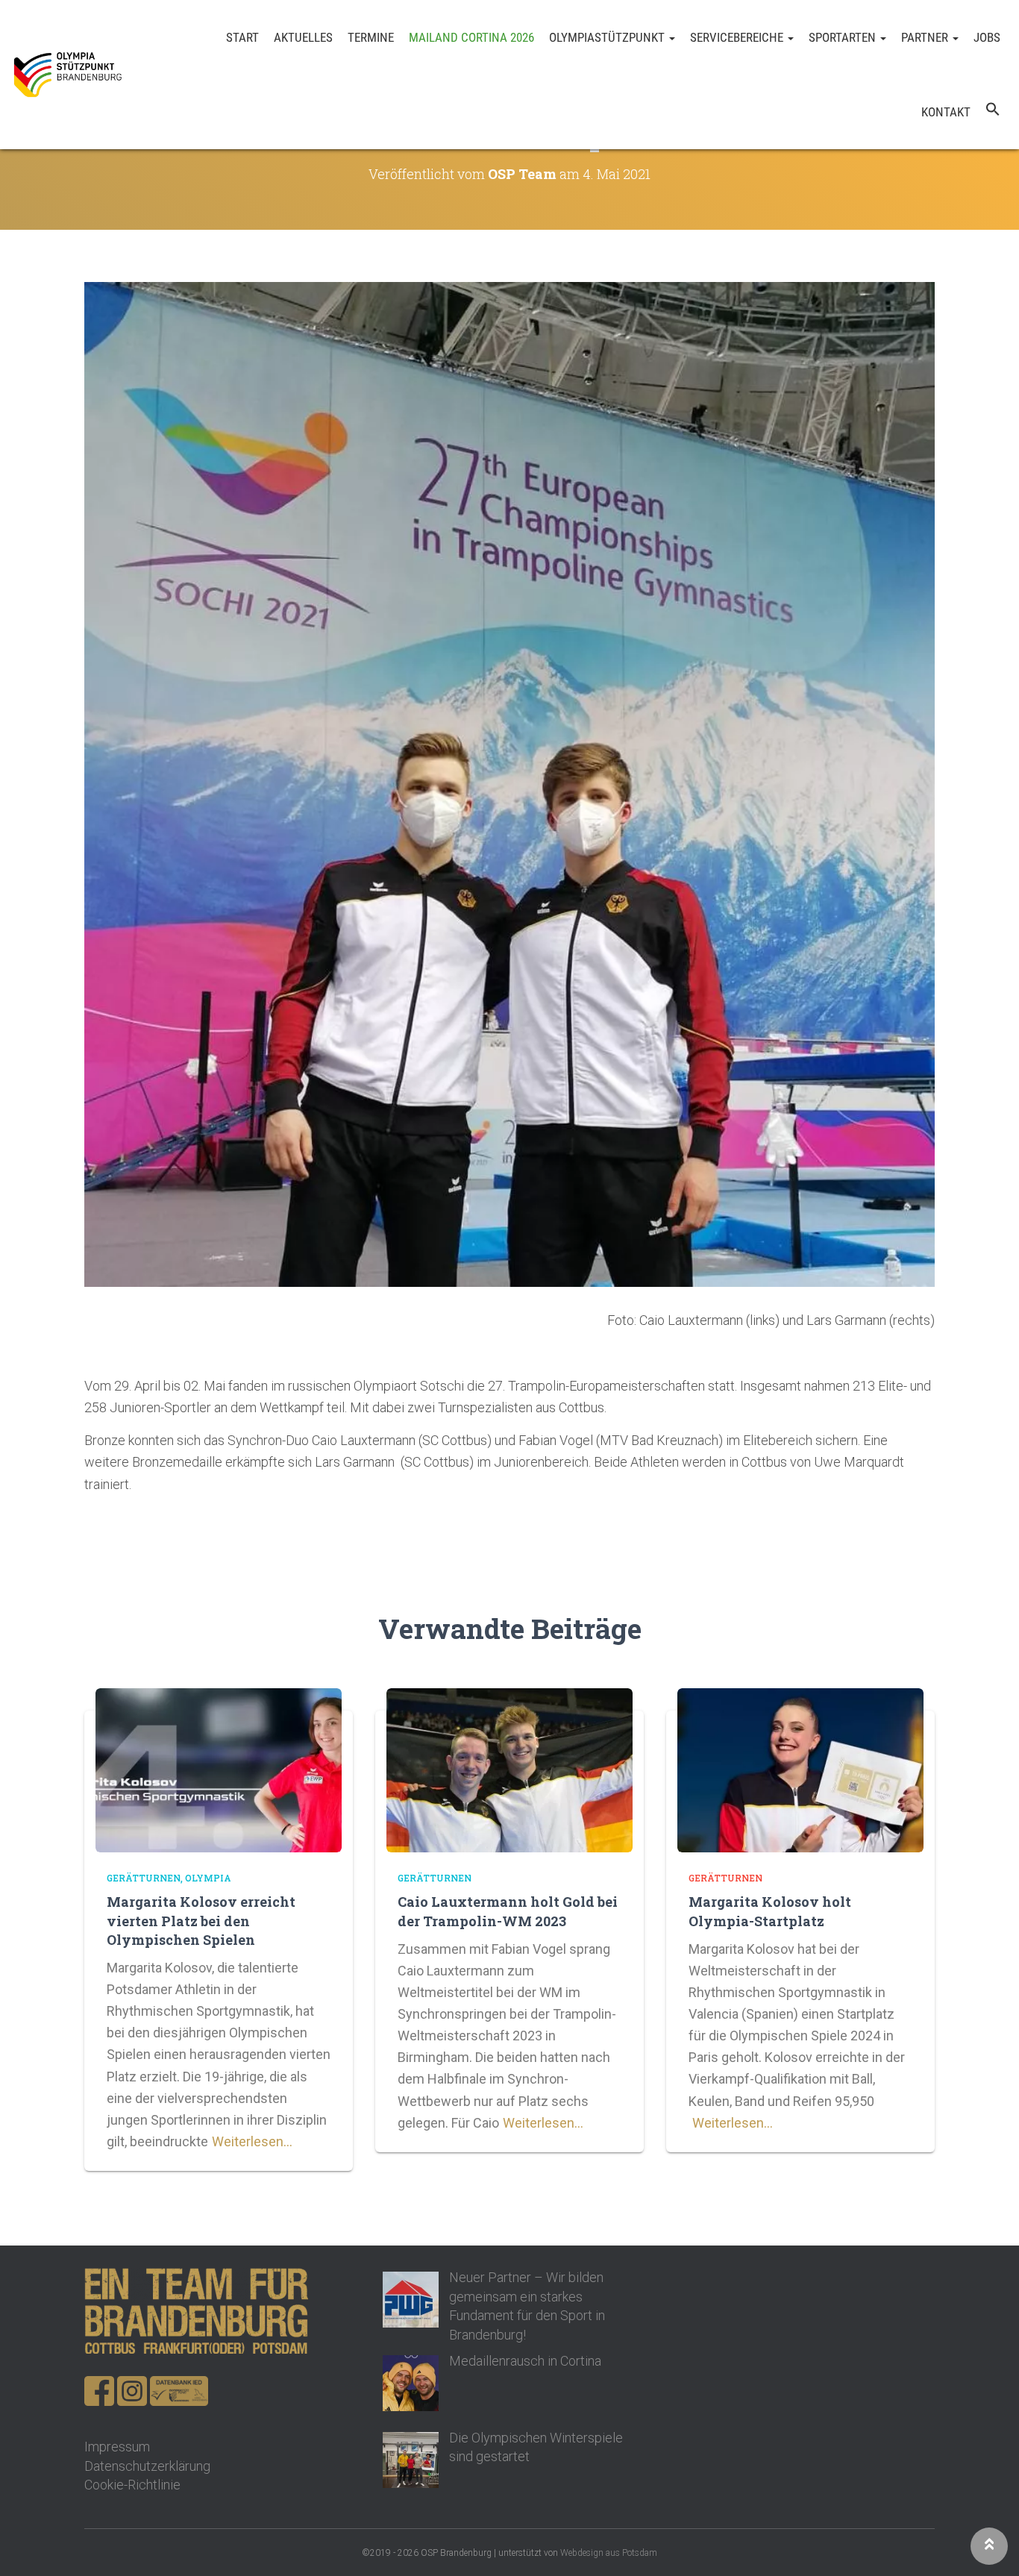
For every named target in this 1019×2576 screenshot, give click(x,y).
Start (242, 37)
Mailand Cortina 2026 (471, 37)
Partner (926, 37)
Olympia (208, 1878)
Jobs (987, 37)
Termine (371, 37)
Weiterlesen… (252, 2141)
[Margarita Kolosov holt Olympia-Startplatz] (800, 1769)
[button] (993, 112)
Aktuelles (303, 37)
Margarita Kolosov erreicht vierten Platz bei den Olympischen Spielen (201, 1920)
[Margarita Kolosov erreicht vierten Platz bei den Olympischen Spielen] (219, 1769)
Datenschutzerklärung (147, 2466)
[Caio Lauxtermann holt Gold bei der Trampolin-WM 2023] (509, 1769)
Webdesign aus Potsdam (609, 2553)
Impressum (117, 2447)
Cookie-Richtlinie (132, 2485)
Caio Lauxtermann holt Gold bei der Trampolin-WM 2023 (508, 1911)
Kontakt (946, 112)
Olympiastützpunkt (608, 37)
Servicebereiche (738, 37)
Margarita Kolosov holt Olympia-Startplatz (770, 1911)
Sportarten (844, 37)
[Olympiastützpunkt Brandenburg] (68, 75)
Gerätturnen (144, 1878)
